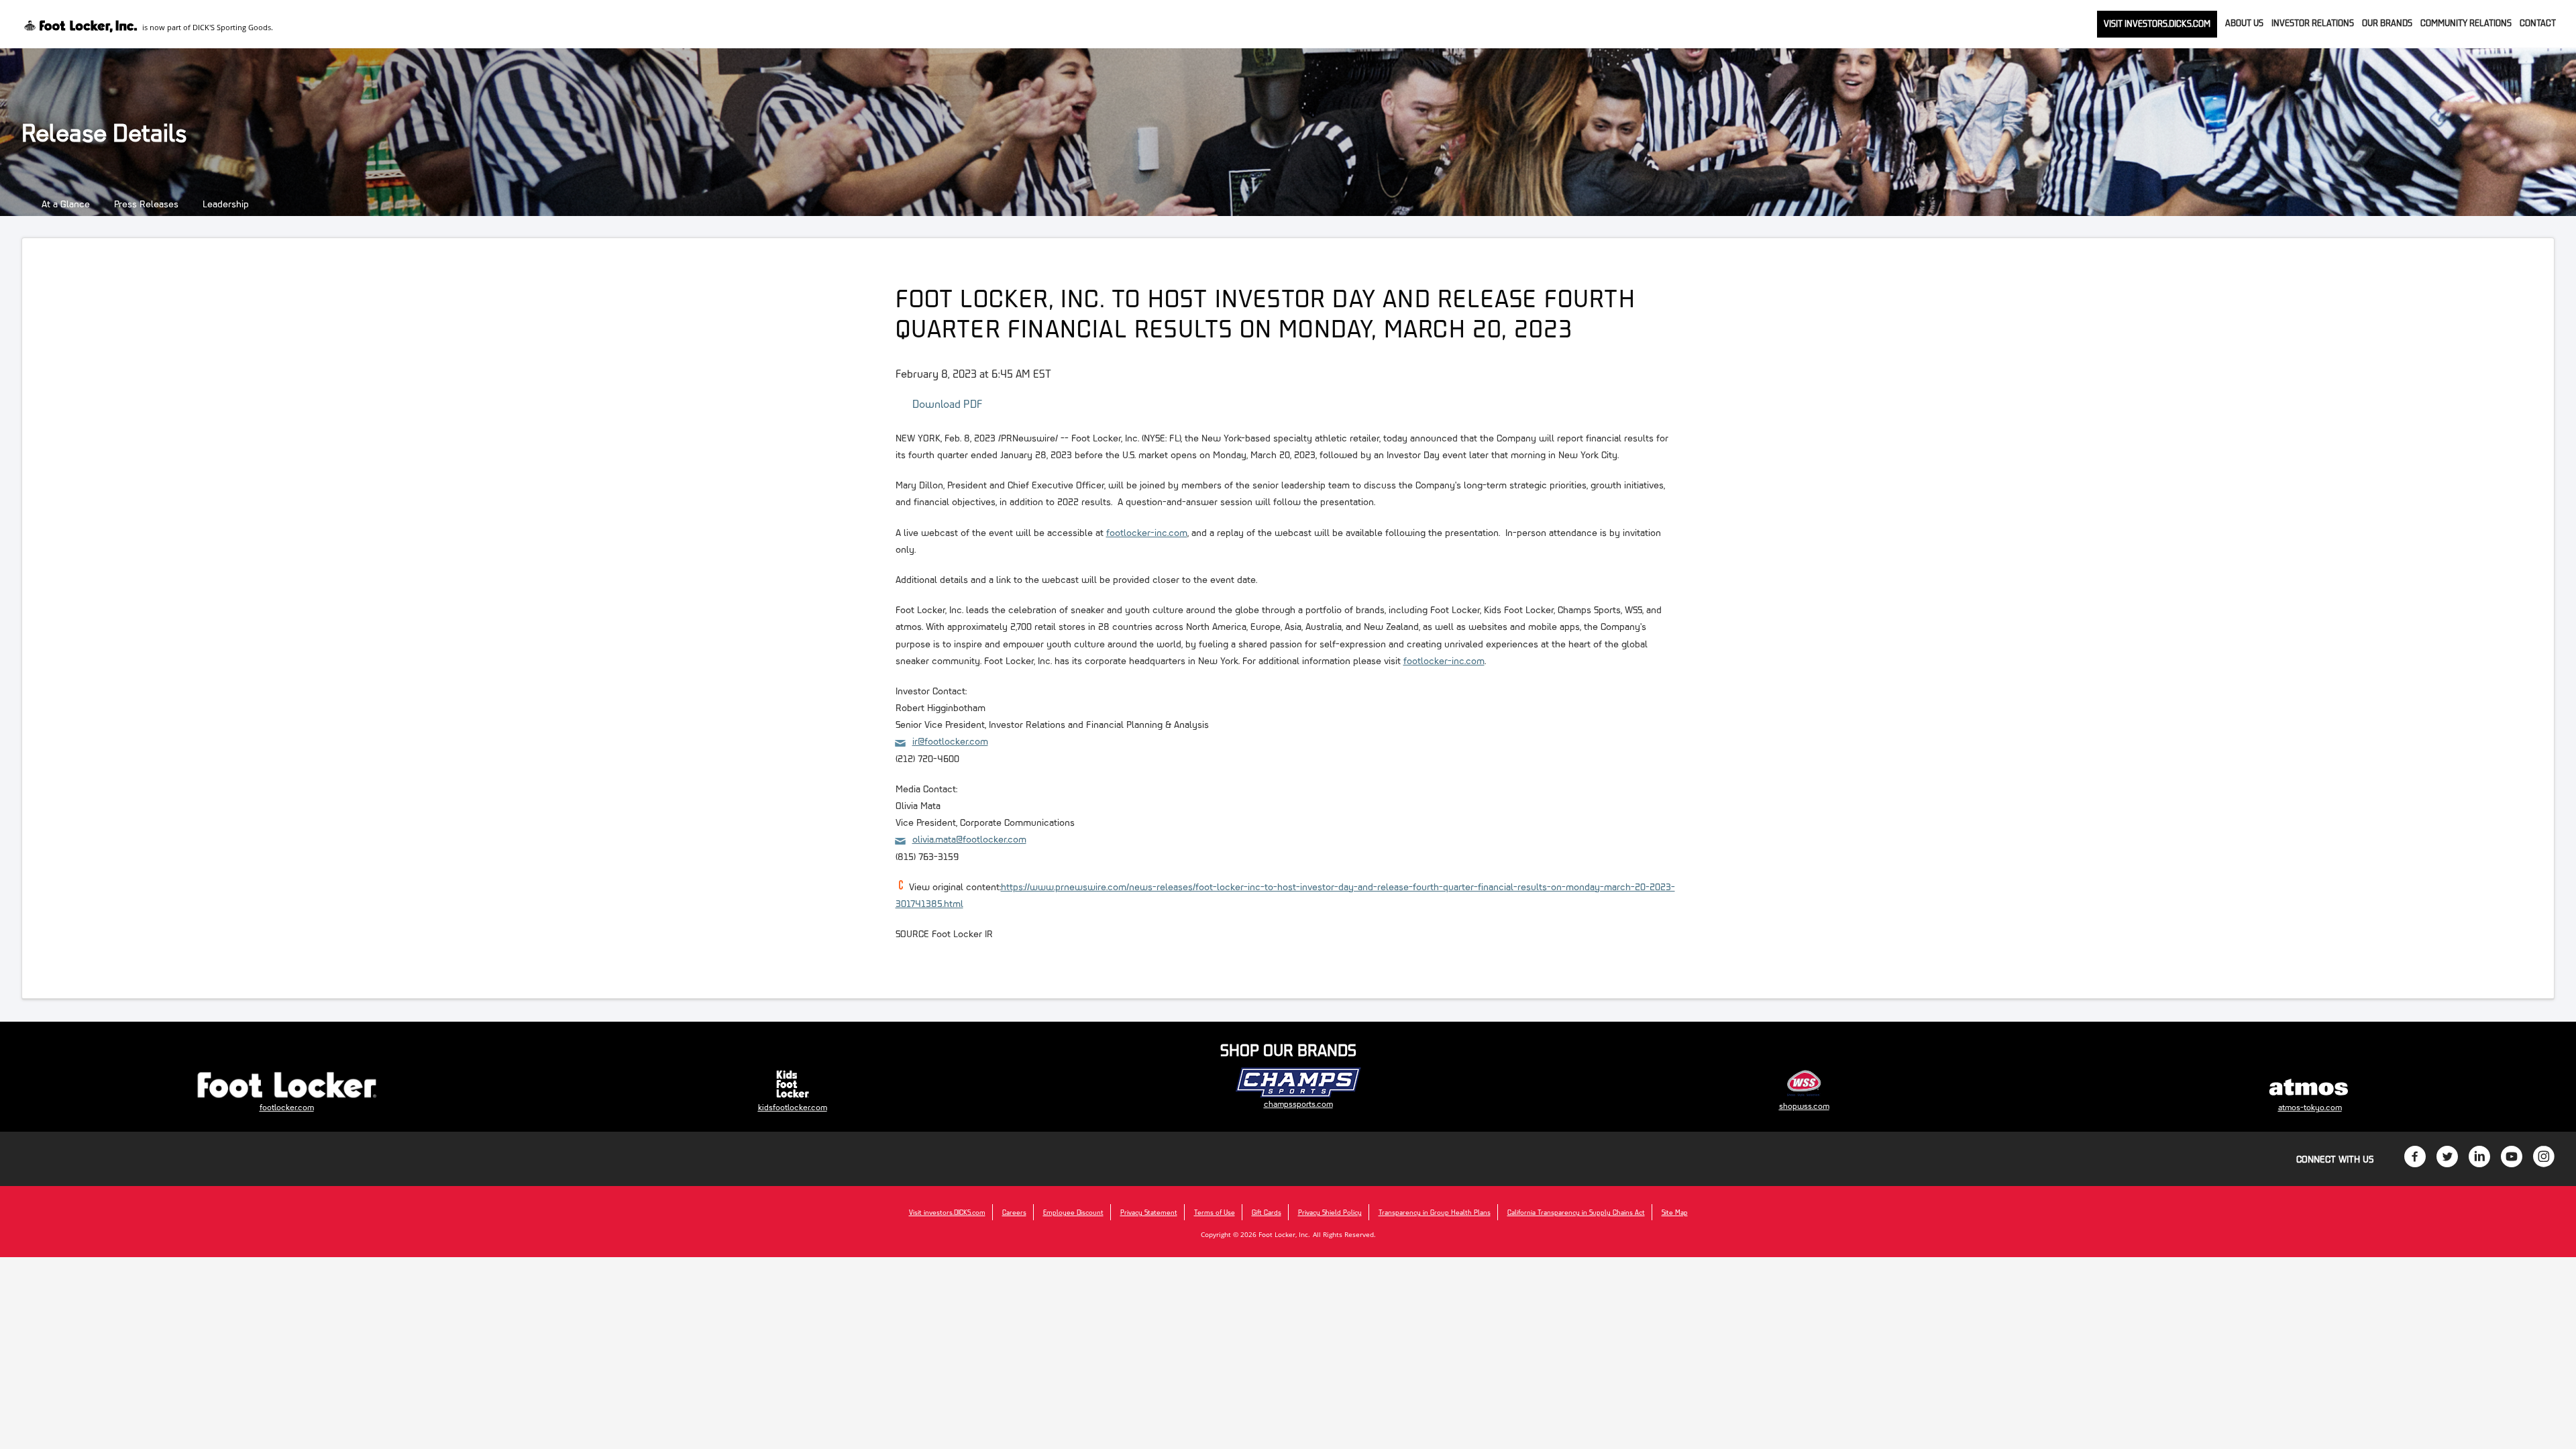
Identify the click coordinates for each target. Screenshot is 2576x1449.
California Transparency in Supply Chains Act (1576, 1212)
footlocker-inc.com (1147, 532)
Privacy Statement (1149, 1212)
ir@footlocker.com (950, 741)
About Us (2244, 23)
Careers (1014, 1212)
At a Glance (66, 204)
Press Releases (146, 204)
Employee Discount (1073, 1212)
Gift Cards (1267, 1212)
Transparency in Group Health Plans (1435, 1212)
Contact (2538, 23)
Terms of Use (1215, 1212)
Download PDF (948, 404)
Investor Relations (2313, 23)
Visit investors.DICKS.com (2157, 23)
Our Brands (2387, 23)
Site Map (1675, 1212)
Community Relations (2466, 23)
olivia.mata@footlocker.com (969, 839)
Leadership (226, 204)
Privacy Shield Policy (1330, 1212)
